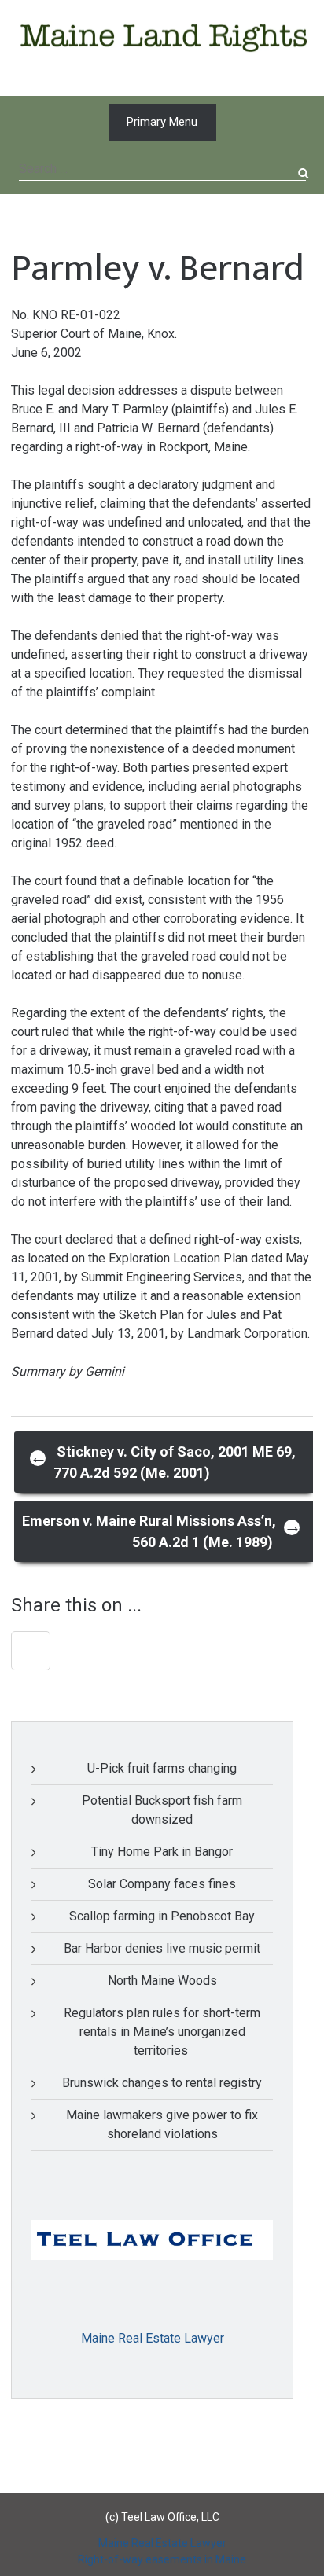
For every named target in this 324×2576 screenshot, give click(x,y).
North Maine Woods (162, 1981)
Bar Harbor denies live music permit (162, 1948)
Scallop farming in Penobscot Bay (162, 1916)
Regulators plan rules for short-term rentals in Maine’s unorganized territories (162, 2032)
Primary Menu (162, 122)
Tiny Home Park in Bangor (162, 1852)
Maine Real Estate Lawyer (153, 2338)
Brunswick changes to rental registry (162, 2083)
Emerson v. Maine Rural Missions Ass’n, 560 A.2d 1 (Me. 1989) (162, 1531)
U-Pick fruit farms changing (162, 1768)
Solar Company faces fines (162, 1884)
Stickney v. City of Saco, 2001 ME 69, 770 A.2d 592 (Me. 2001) (163, 1462)
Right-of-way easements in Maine (162, 2559)
